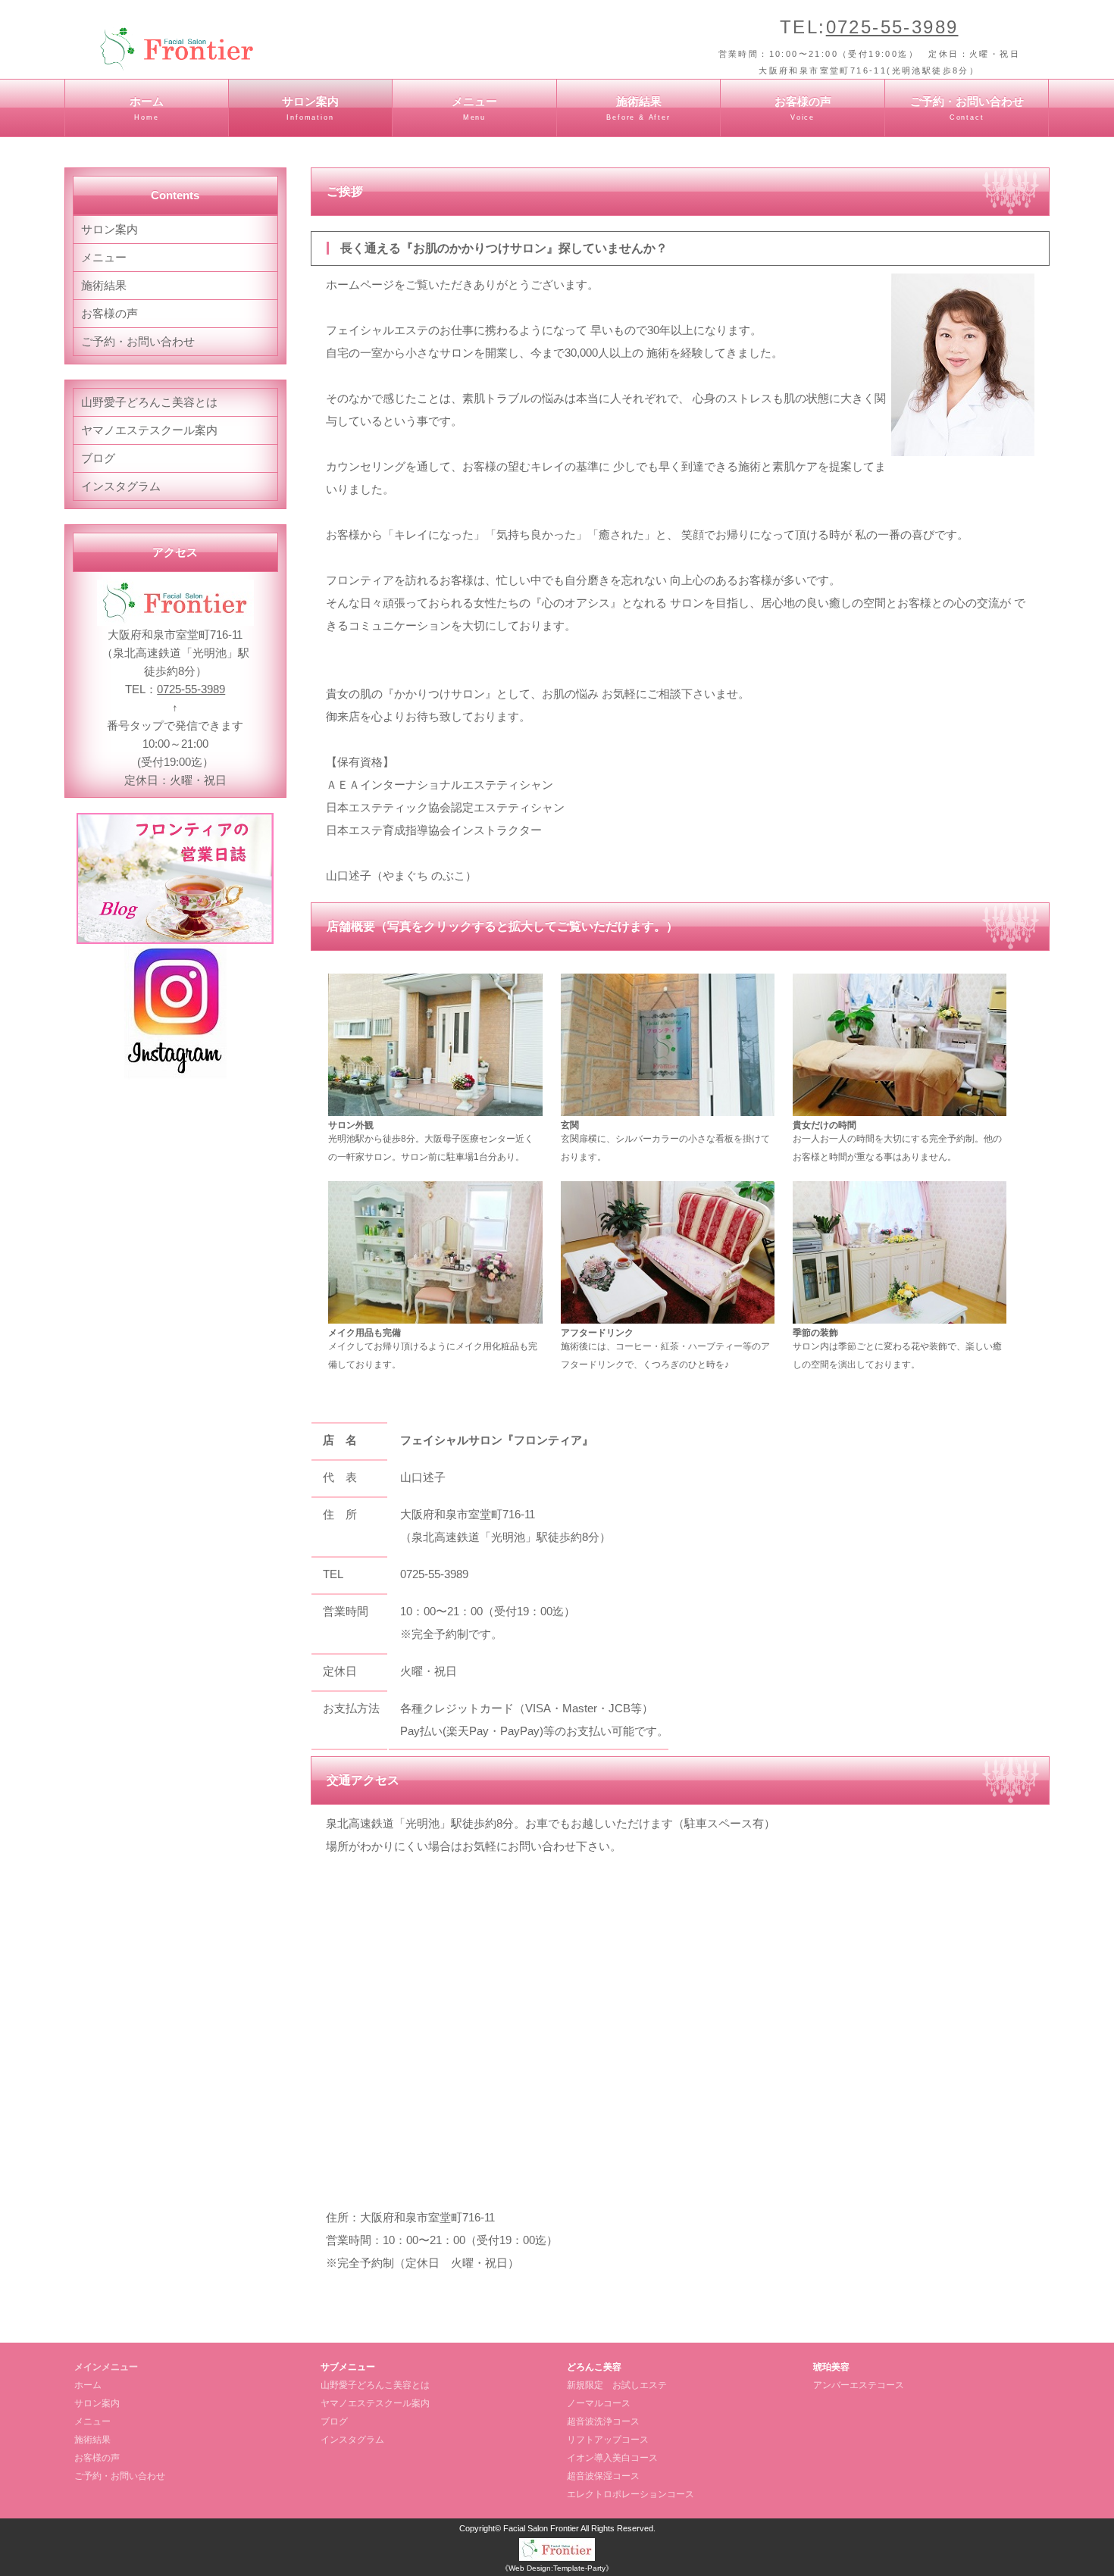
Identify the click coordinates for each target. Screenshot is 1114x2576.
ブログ (98, 458)
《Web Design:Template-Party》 (557, 2568)
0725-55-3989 (892, 27)
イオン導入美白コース (612, 2458)
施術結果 (638, 108)
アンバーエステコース (859, 2385)
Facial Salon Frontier (541, 2528)
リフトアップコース (608, 2440)
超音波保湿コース (603, 2476)
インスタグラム (121, 486)
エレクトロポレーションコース (631, 2494)
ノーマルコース (599, 2403)
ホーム (147, 108)
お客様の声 (803, 108)
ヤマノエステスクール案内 (149, 430)
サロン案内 (310, 108)
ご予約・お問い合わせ (967, 108)
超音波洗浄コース (603, 2421)
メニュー (474, 108)
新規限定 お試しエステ (617, 2385)
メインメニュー (106, 2367)
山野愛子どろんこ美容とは (149, 402)
